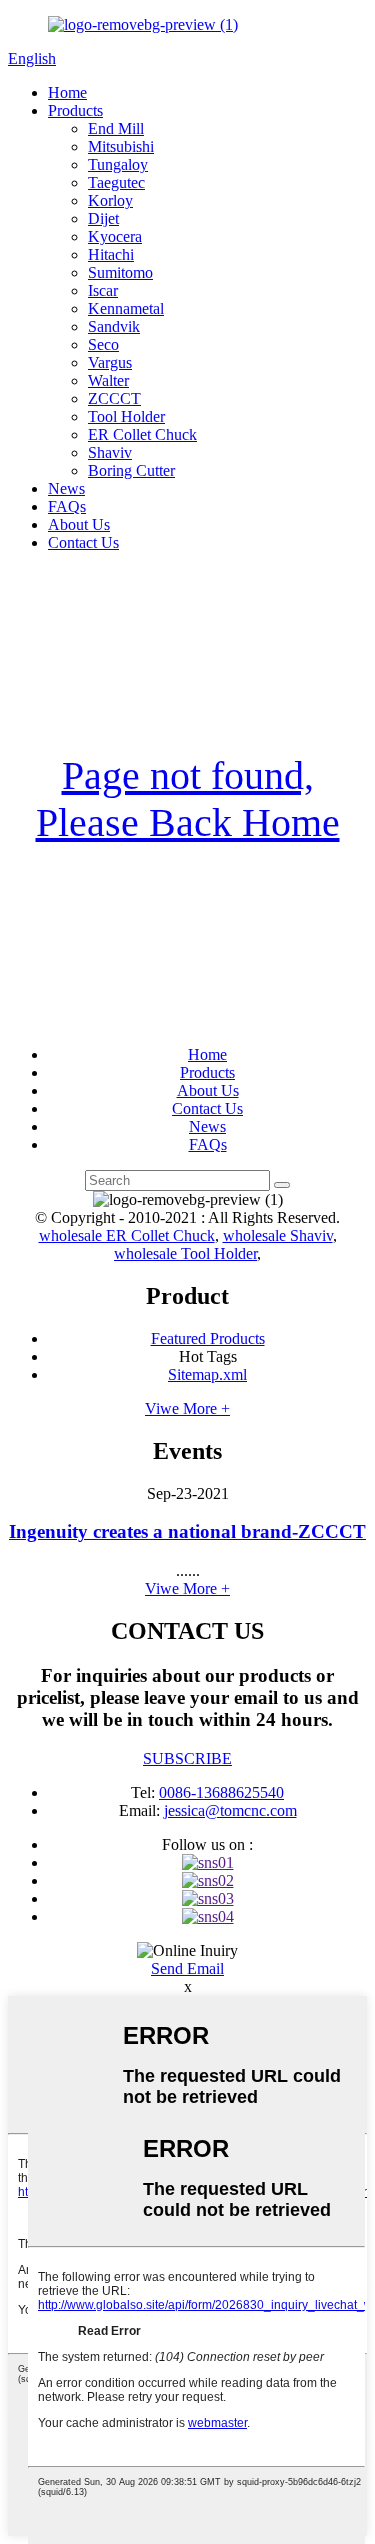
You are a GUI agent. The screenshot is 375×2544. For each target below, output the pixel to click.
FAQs (67, 506)
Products (75, 110)
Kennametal (126, 308)
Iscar (103, 290)
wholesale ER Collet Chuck (127, 1235)
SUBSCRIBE (187, 1758)
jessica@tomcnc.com (230, 1810)
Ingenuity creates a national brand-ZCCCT (187, 1531)
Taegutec (116, 182)
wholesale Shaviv (278, 1235)
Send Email (187, 1968)
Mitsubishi (121, 146)
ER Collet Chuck (142, 434)
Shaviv (110, 452)
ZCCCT (114, 398)
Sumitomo (120, 272)
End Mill (116, 128)
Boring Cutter (131, 470)
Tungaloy (118, 164)
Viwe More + (187, 1408)
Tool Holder (126, 416)
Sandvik (114, 326)
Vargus (110, 362)
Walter (108, 380)
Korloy (110, 200)
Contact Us (83, 542)
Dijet (103, 218)
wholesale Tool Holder (185, 1253)
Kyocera (115, 236)
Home (67, 92)
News (66, 488)
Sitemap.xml (207, 1374)
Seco (103, 344)
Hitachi (111, 254)
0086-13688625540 (221, 1792)
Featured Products (208, 1338)
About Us (79, 524)
